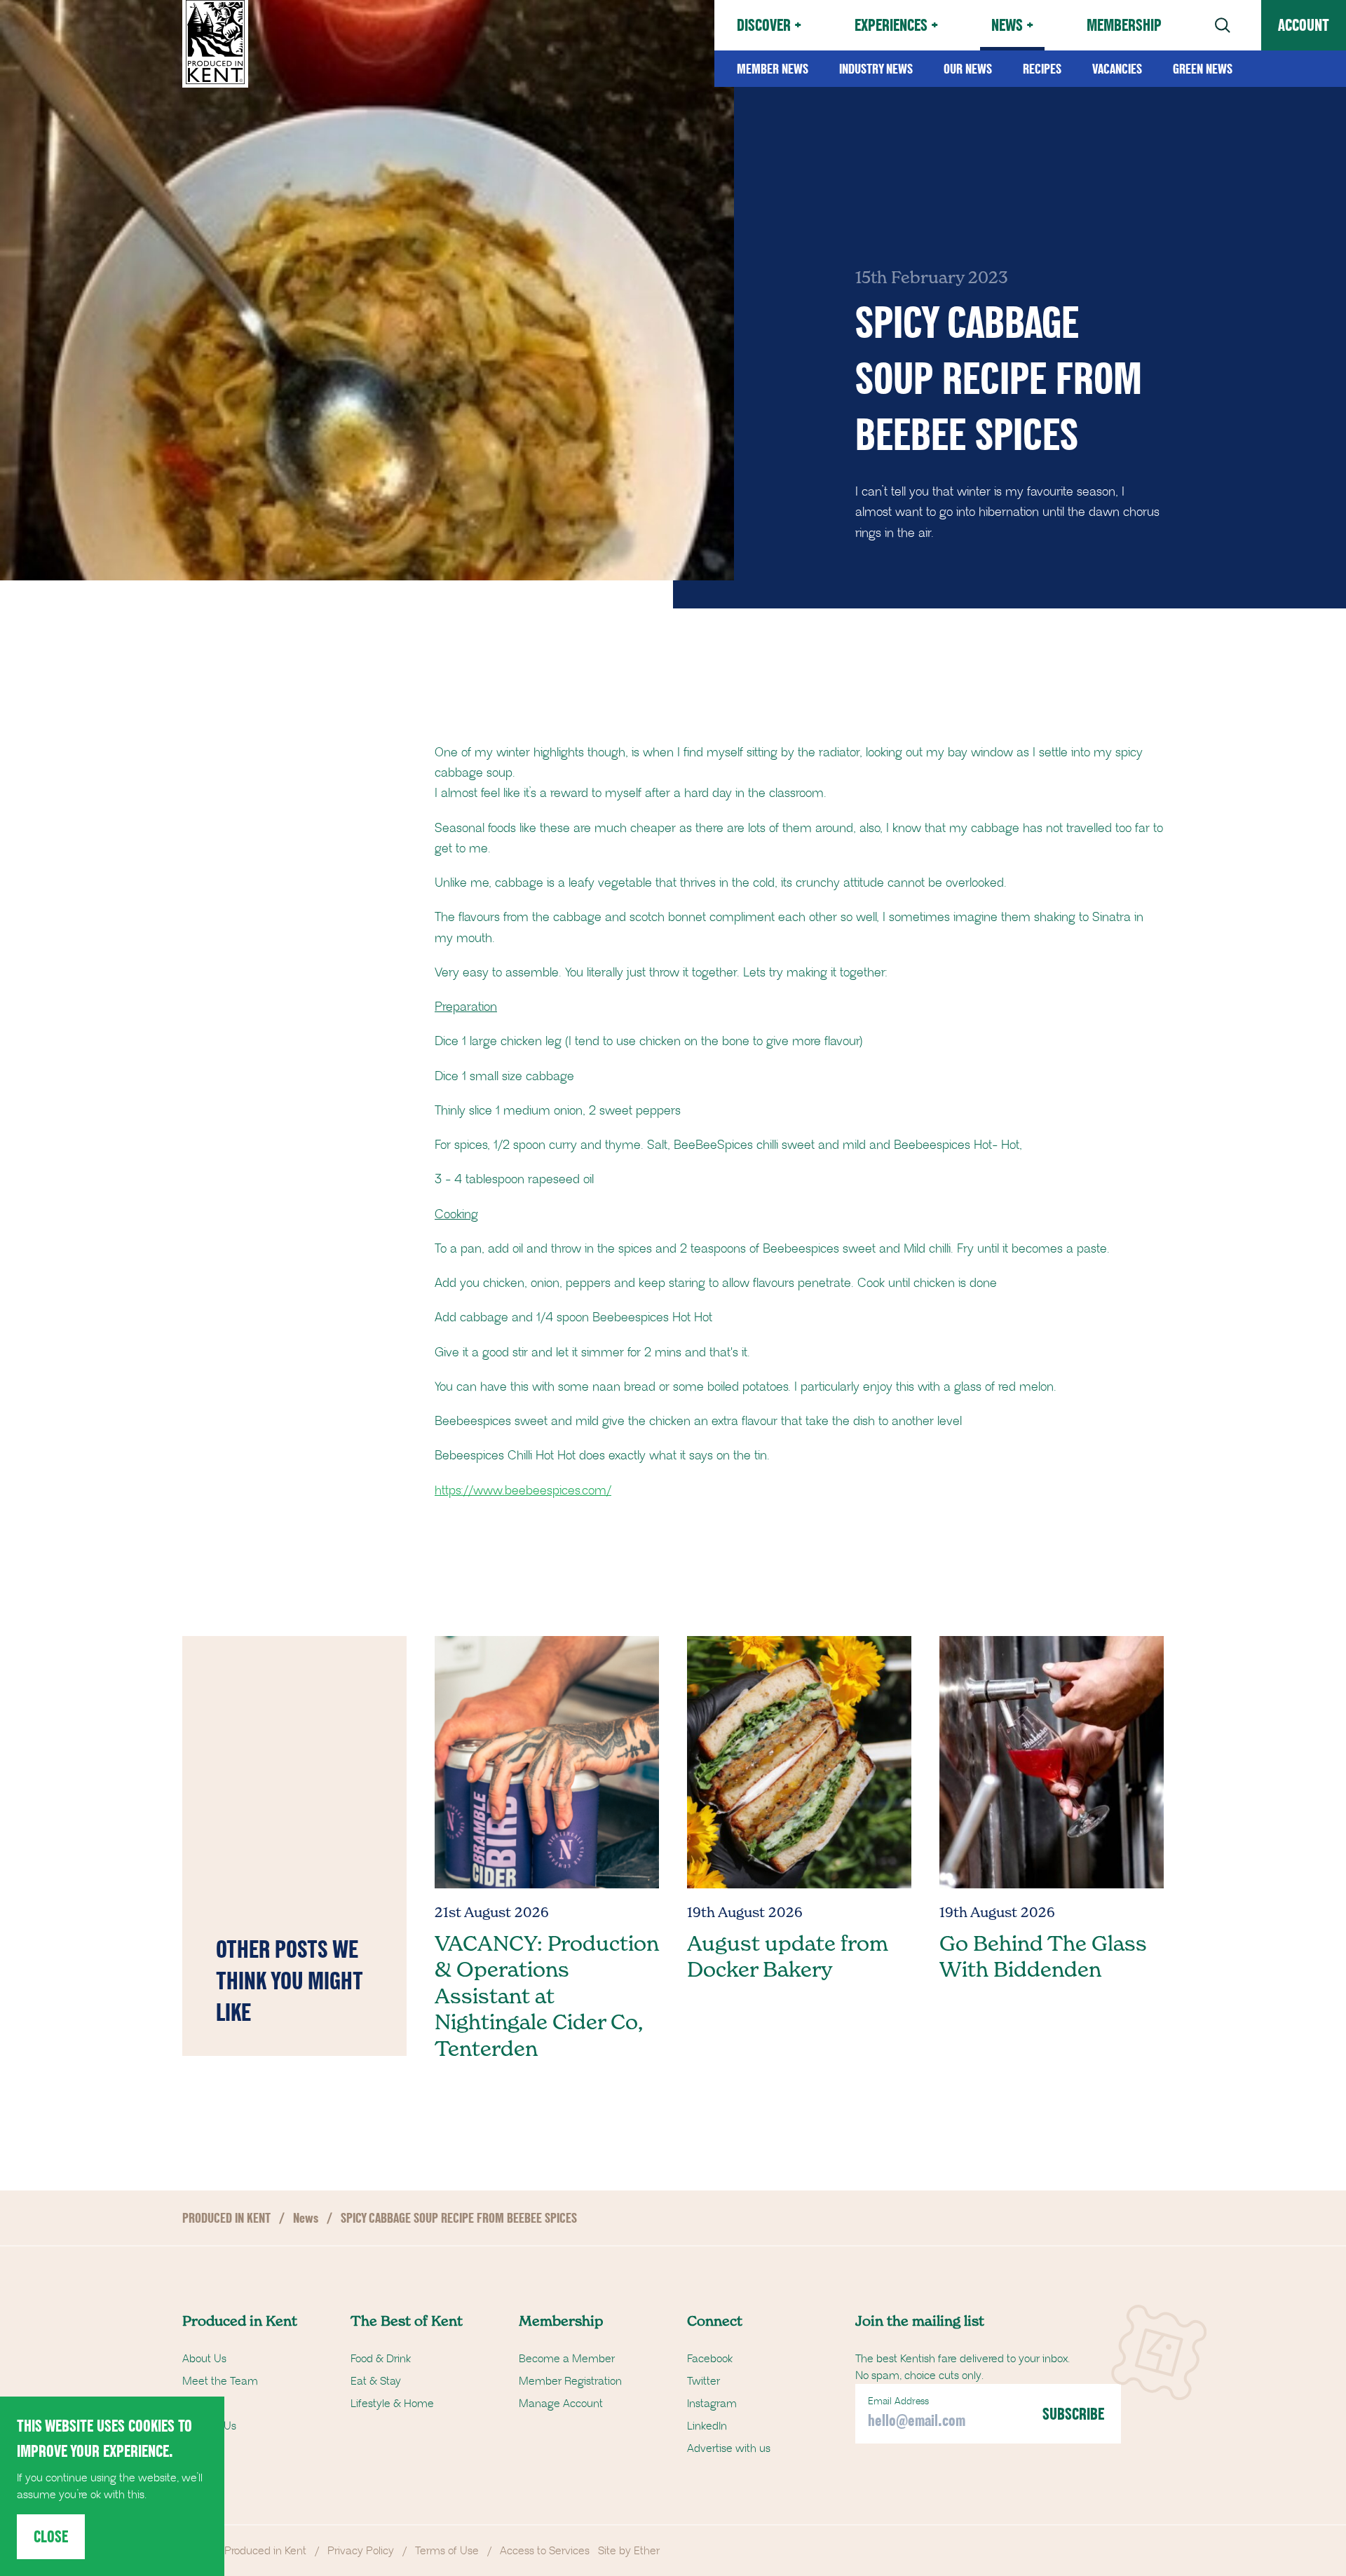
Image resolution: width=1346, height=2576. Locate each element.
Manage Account (561, 2404)
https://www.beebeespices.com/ (523, 1491)
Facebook (710, 2359)
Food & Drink (381, 2359)
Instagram (712, 2404)
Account (1304, 25)
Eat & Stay (376, 2381)
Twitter (703, 2381)
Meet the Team (220, 2381)
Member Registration (570, 2381)
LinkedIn (707, 2426)
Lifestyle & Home (392, 2404)
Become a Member (567, 2359)
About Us (204, 2359)
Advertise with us (729, 2448)
